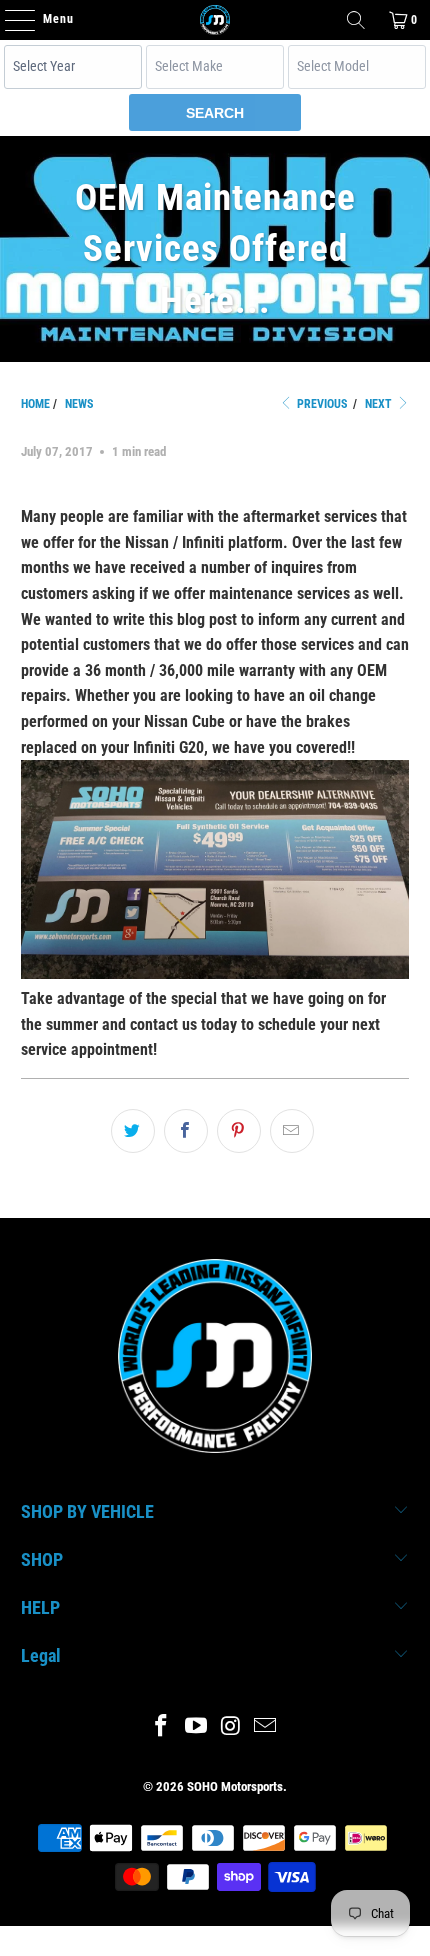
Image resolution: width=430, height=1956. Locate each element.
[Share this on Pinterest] (239, 1131)
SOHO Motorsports (235, 1786)
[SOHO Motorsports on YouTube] (197, 1727)
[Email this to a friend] (292, 1131)
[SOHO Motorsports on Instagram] (232, 1727)
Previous (320, 404)
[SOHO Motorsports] (215, 20)
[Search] (356, 20)
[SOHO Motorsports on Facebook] (162, 1727)
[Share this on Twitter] (133, 1131)
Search (215, 113)
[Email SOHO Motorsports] (266, 1727)
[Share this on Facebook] (186, 1131)
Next (380, 404)
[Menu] (9, 20)
